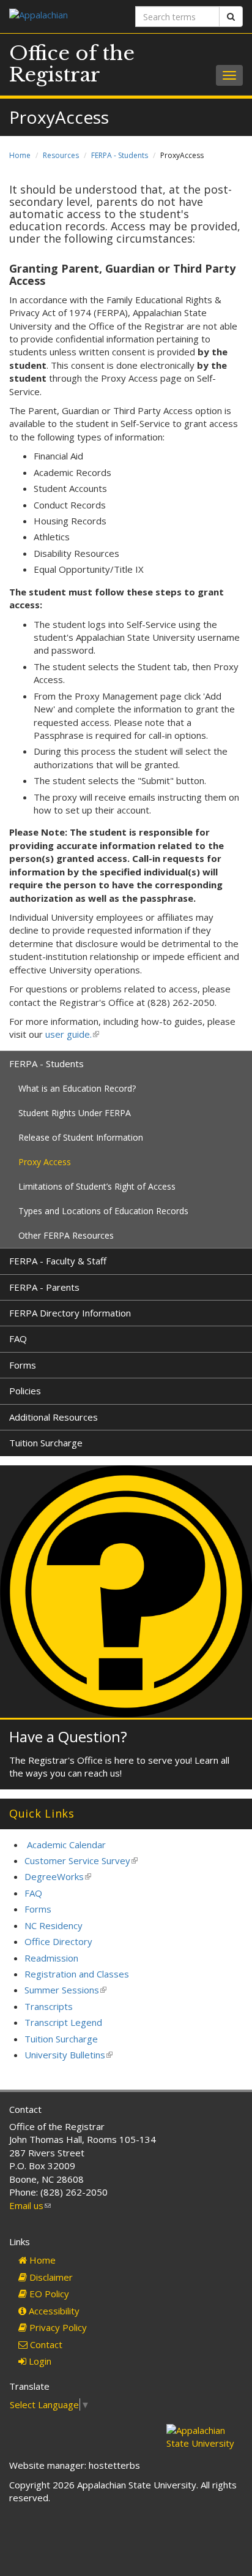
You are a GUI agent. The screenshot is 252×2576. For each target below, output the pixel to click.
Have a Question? (68, 1736)
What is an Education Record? (77, 1088)
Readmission (51, 1958)
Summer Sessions (65, 1990)
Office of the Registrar (72, 64)
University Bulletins (69, 2055)
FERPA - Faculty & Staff (58, 1261)
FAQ (18, 1339)
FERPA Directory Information (70, 1313)
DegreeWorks (58, 1876)
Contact (45, 2344)
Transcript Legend (63, 2022)
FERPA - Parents (44, 1287)
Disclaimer (50, 2277)
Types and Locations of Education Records (103, 1211)
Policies (25, 1391)
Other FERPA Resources (66, 1235)
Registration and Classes (77, 1974)
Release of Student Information (81, 1137)
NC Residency (54, 1925)
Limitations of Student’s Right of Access (97, 1186)
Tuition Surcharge (46, 1443)
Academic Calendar (66, 1845)
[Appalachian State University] (63, 16)
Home (20, 155)
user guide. (71, 1034)
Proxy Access (45, 1162)
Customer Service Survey (81, 1860)
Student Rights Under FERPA (75, 1113)
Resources (61, 155)
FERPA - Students (120, 155)
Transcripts (49, 2006)
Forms (23, 1365)
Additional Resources (54, 1417)
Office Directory (58, 1941)
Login (39, 2361)
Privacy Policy (57, 2327)
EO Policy (48, 2294)
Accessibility (53, 2311)
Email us (30, 2205)
